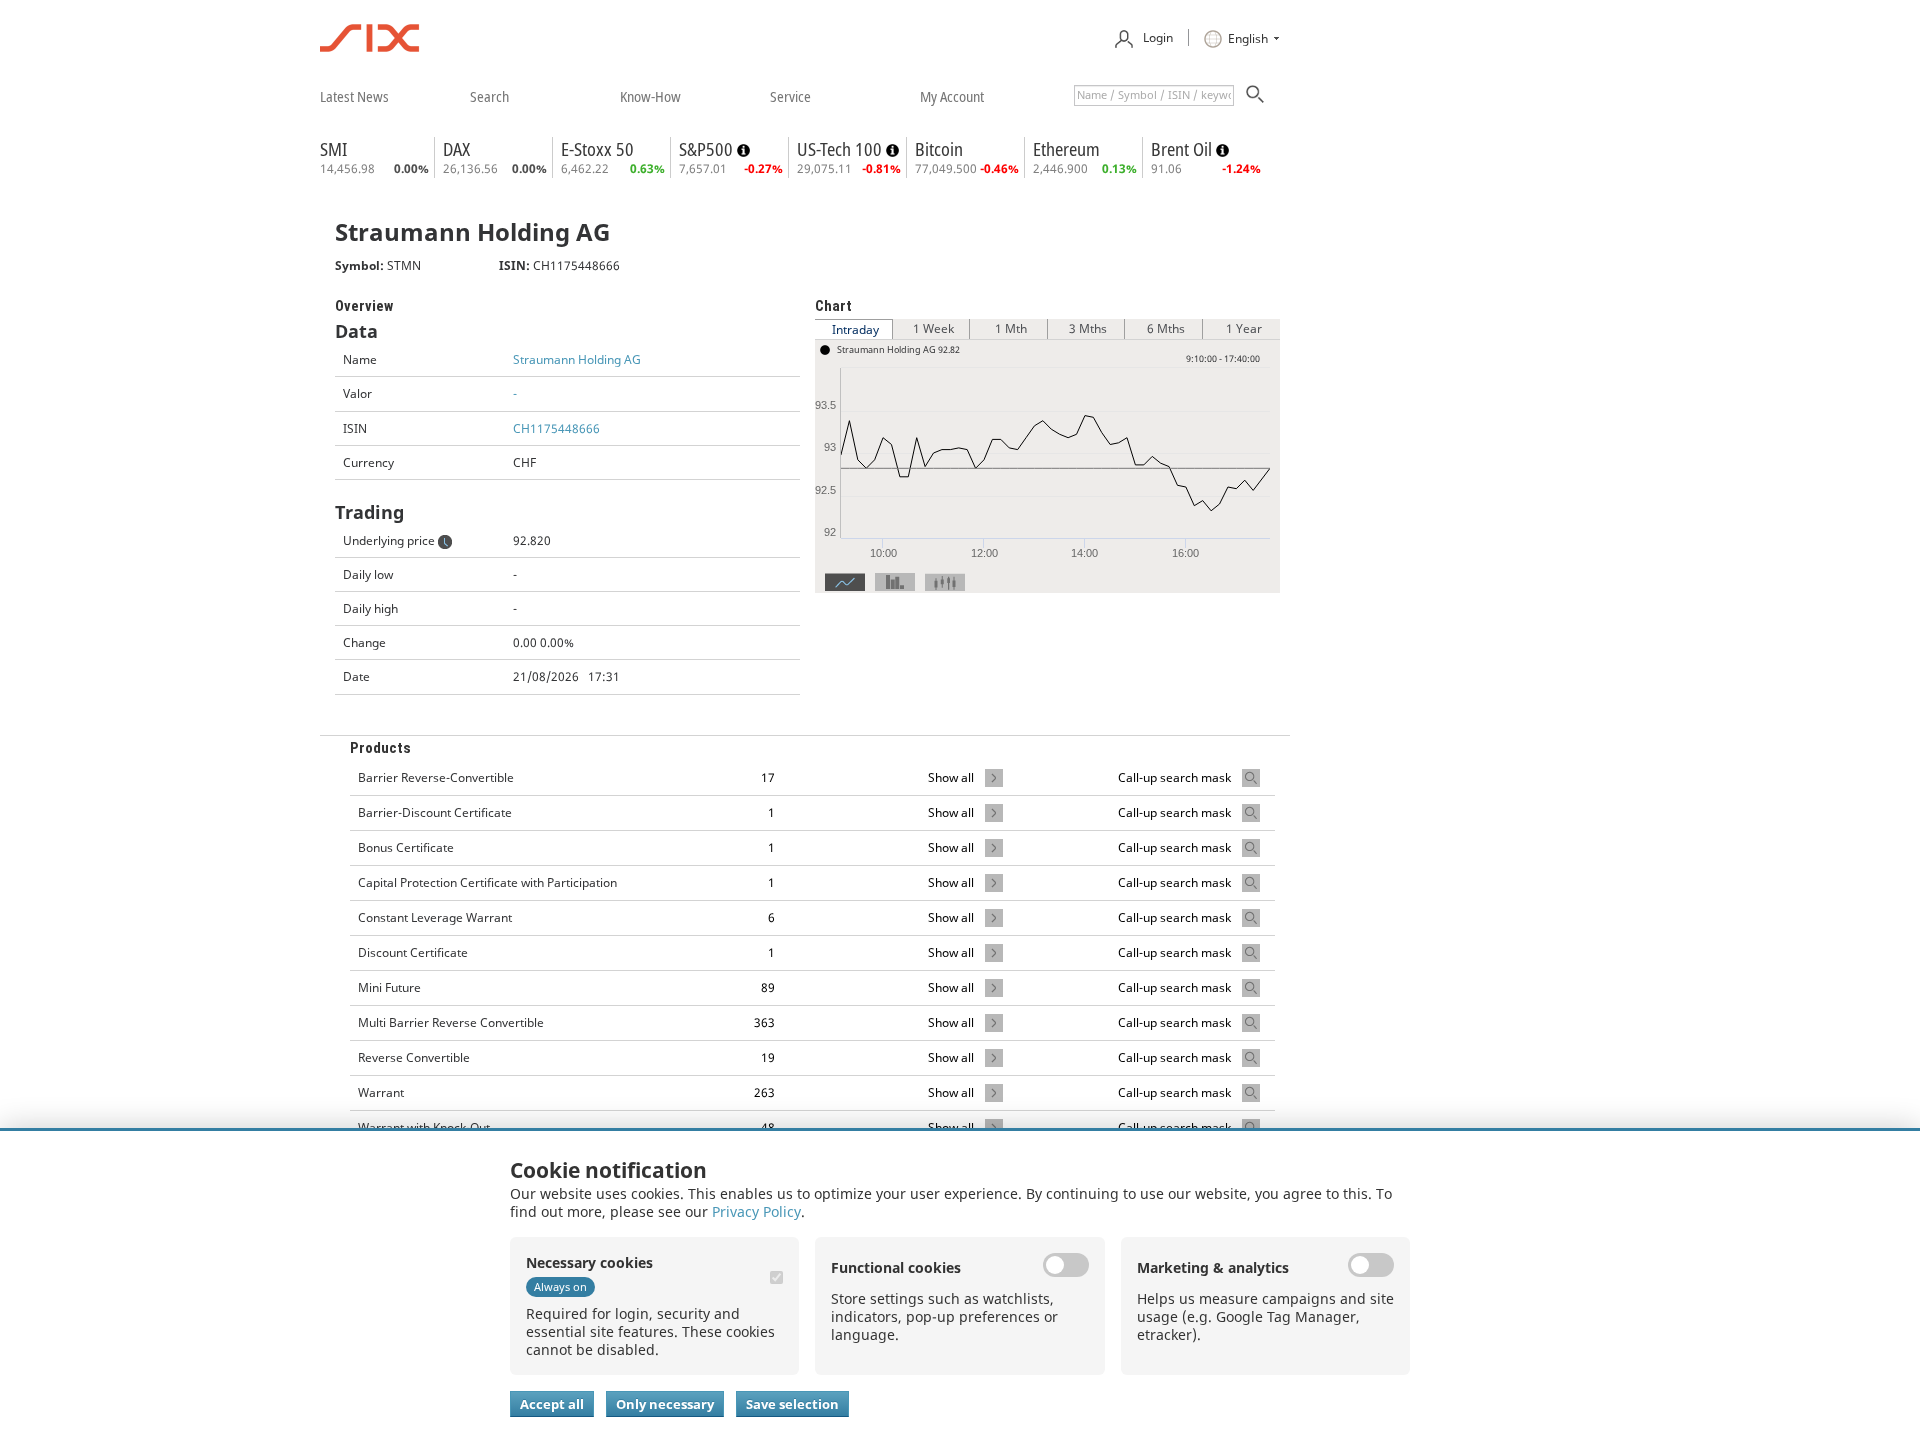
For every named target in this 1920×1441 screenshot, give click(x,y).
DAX (456, 149)
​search (489, 96)
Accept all (552, 1404)
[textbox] (1154, 95)
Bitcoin (939, 149)
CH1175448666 (556, 428)
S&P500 (708, 149)
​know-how (650, 96)
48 (768, 1127)
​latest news (354, 96)
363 (764, 1022)
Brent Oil (1183, 149)
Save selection (792, 1404)
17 (768, 777)
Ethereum (1066, 149)
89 (768, 987)
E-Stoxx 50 (597, 149)
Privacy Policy (756, 1211)
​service (790, 96)
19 (768, 1057)
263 (764, 1092)
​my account (952, 96)
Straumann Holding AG (577, 359)
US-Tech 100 (841, 149)
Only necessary (665, 1404)
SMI (333, 149)
